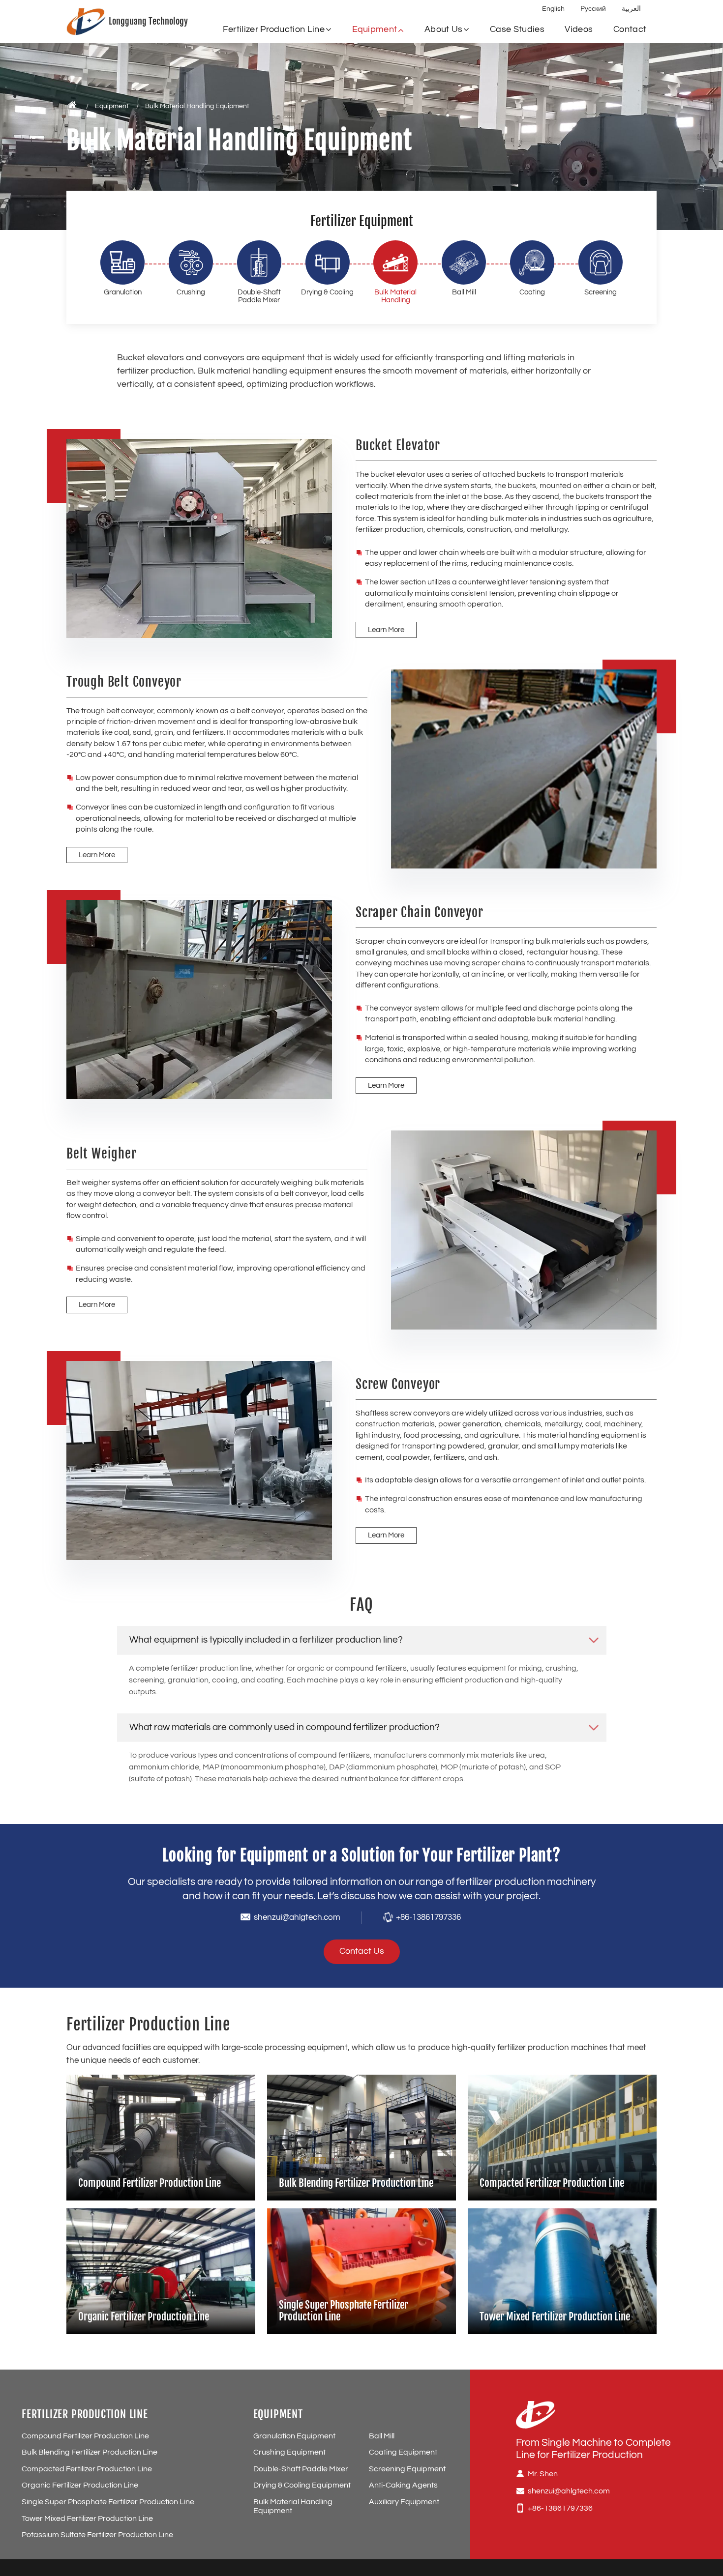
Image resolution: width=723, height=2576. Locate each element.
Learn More (386, 630)
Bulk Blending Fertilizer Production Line (356, 2183)
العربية (631, 9)
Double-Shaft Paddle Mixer (301, 2469)
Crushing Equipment (289, 2452)
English (553, 9)
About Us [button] (444, 29)
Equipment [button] (375, 29)
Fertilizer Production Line (85, 2414)
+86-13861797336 (428, 1917)
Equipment (112, 106)
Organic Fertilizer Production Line (144, 2316)
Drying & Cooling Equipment (302, 2485)
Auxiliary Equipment (404, 2502)
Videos (579, 29)
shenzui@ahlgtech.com (297, 1917)
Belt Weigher (102, 1154)
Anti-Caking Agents (403, 2485)
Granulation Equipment (294, 2436)
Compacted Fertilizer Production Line (552, 2183)
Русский (593, 9)
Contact (630, 29)
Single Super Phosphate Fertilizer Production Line (344, 2311)
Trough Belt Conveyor (124, 682)
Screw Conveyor (398, 1385)
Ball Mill (382, 2436)
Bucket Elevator (398, 446)
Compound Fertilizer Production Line (150, 2183)
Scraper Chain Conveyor (420, 913)
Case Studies (517, 29)
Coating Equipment (403, 2452)
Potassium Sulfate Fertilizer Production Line (97, 2535)
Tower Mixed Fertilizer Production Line (555, 2316)
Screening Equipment (407, 2469)
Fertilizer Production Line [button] (274, 29)
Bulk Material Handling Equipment (293, 2506)
